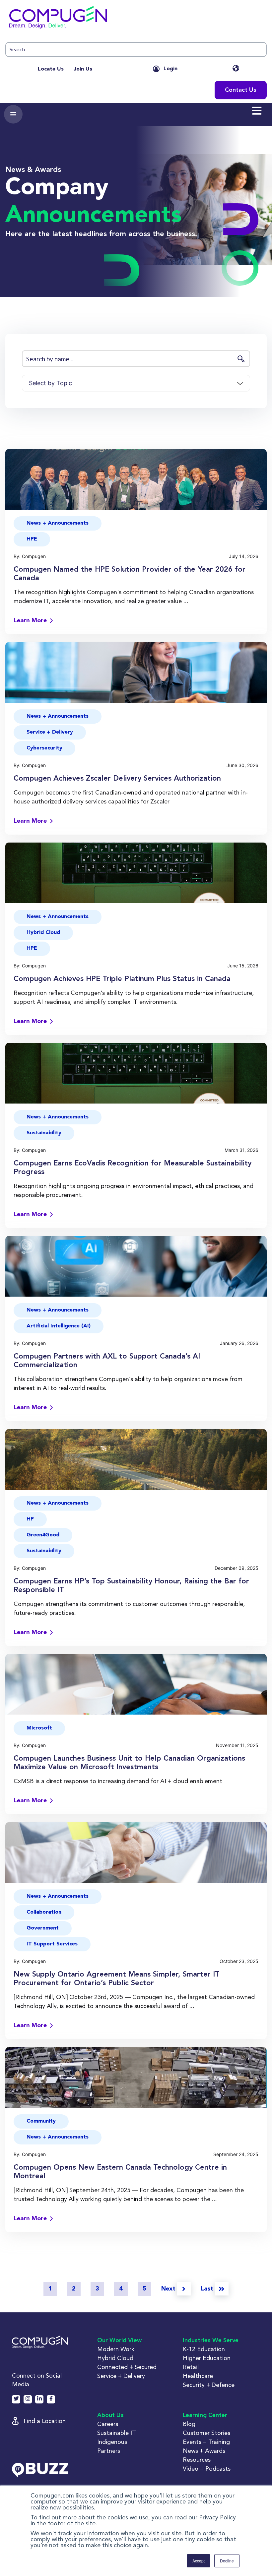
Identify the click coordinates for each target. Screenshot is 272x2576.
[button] (136, 19)
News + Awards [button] (204, 2451)
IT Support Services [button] (52, 1944)
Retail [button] (191, 2367)
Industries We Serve (211, 2341)
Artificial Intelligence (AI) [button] (59, 1326)
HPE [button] (32, 539)
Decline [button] (227, 2561)
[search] (136, 50)
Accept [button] (199, 2561)
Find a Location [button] (45, 2421)
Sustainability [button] (44, 1133)
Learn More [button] (30, 621)
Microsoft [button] (39, 1728)
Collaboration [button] (44, 1912)
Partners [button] (109, 2451)
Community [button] (41, 2121)
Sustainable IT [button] (117, 2433)
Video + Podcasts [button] (207, 2469)
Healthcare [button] (198, 2376)
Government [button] (43, 1928)
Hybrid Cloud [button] (43, 933)
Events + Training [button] (206, 2442)
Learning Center (205, 2415)
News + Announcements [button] (58, 523)
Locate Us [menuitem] (51, 69)
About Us (110, 2415)
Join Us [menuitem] (83, 69)
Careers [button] (108, 2424)
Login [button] (170, 69)
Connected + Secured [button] (127, 2367)
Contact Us (241, 90)
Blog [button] (189, 2424)
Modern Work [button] (116, 2349)
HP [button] (30, 1519)
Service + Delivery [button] (50, 732)
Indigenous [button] (112, 2442)
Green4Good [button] (43, 1535)
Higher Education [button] (207, 2358)
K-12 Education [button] (204, 2349)
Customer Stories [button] (206, 2433)
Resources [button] (197, 2460)
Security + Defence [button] (209, 2385)
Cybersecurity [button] (44, 748)
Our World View (119, 2341)
